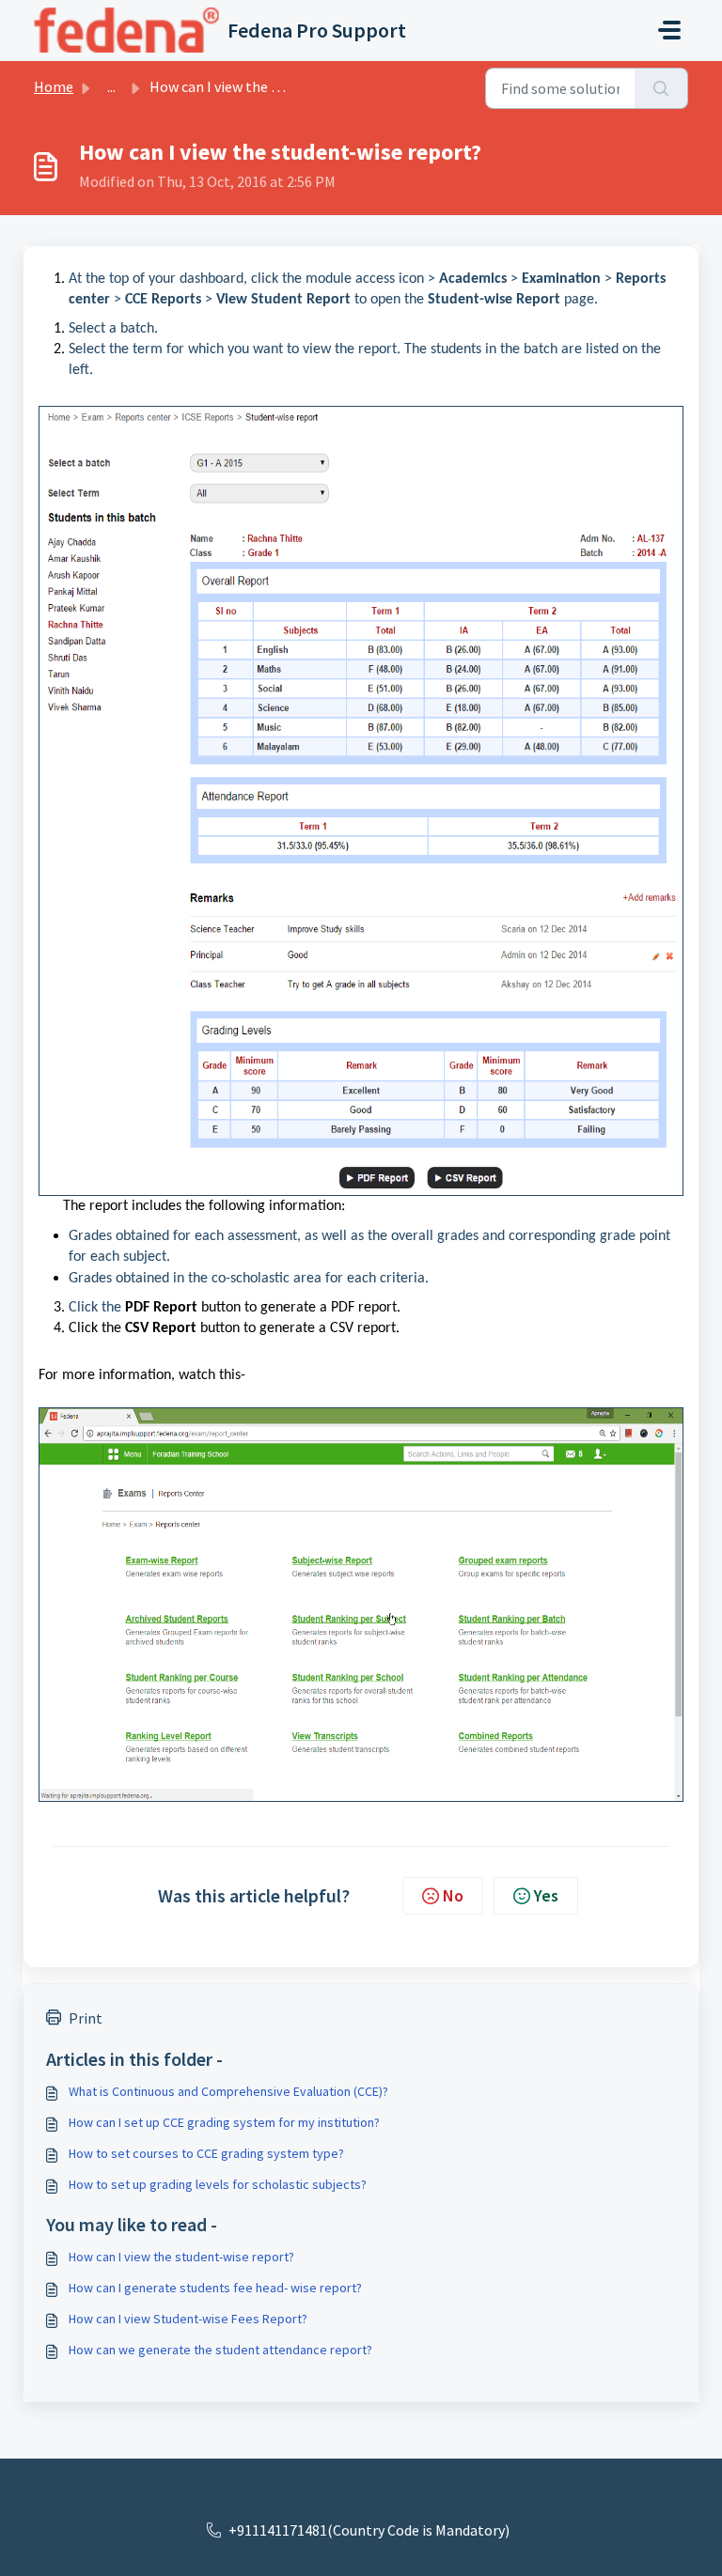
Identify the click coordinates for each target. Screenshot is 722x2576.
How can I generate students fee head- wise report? (215, 2288)
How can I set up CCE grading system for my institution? (224, 2122)
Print (86, 2018)
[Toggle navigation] (669, 30)
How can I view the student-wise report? (181, 2257)
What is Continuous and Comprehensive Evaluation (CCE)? (228, 2091)
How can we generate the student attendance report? (220, 2350)
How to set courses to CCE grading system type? (206, 2153)
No (453, 1895)
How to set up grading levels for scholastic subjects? (218, 2184)
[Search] (661, 88)
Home (54, 86)
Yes (546, 1895)
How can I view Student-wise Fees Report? (188, 2319)
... (111, 86)
